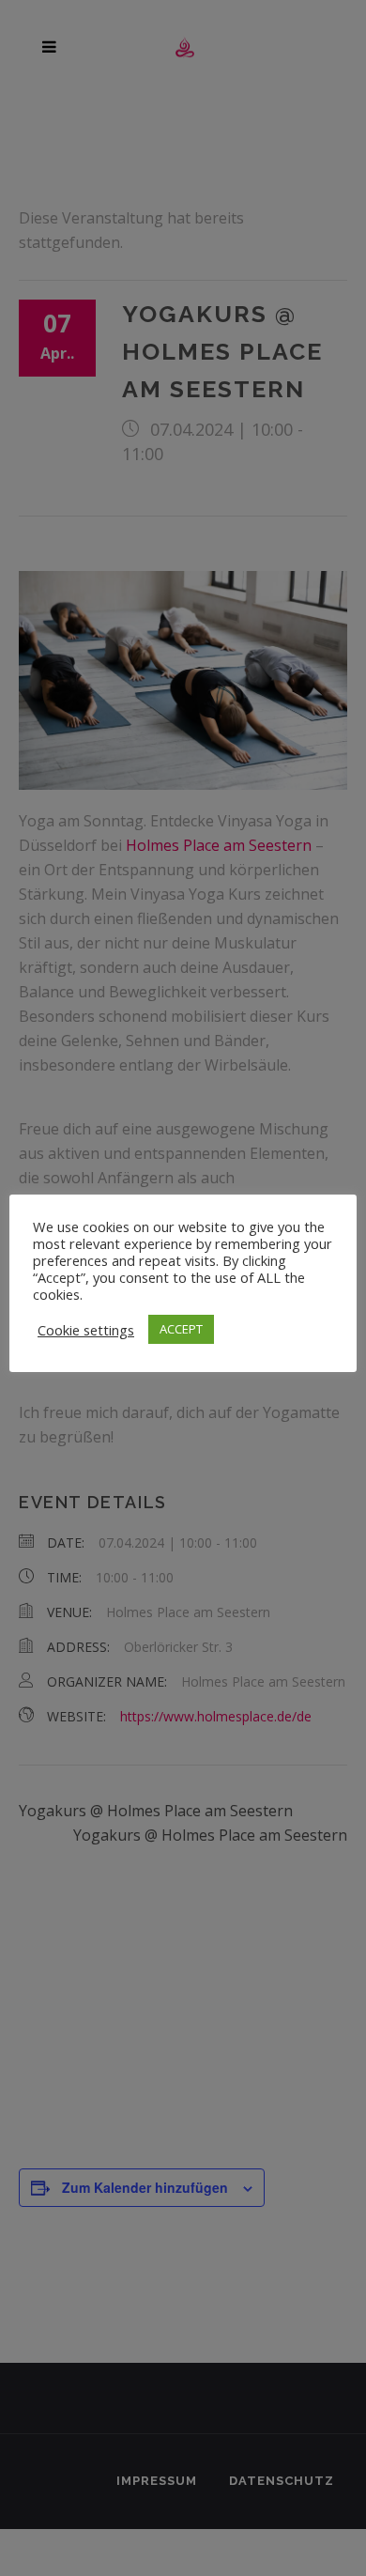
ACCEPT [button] (181, 1329)
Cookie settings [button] (86, 1330)
